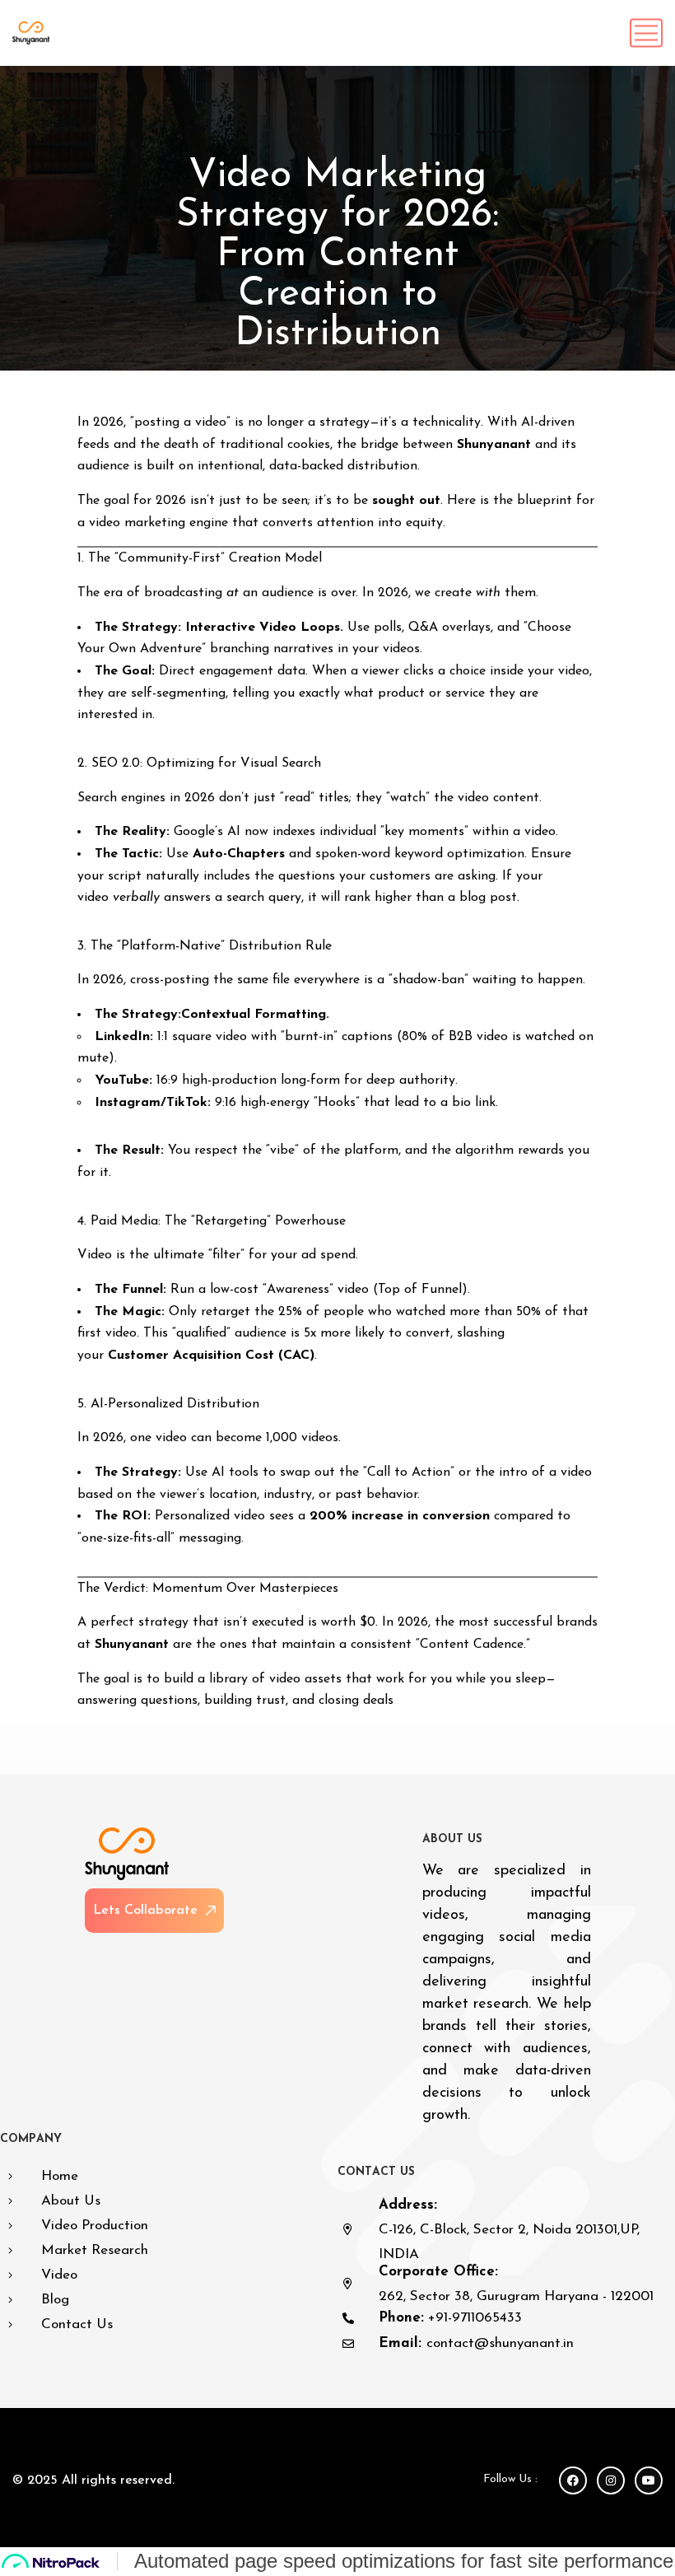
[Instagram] (611, 2480)
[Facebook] (573, 2480)
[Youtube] (649, 2480)
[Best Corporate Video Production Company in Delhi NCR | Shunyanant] (31, 33)
